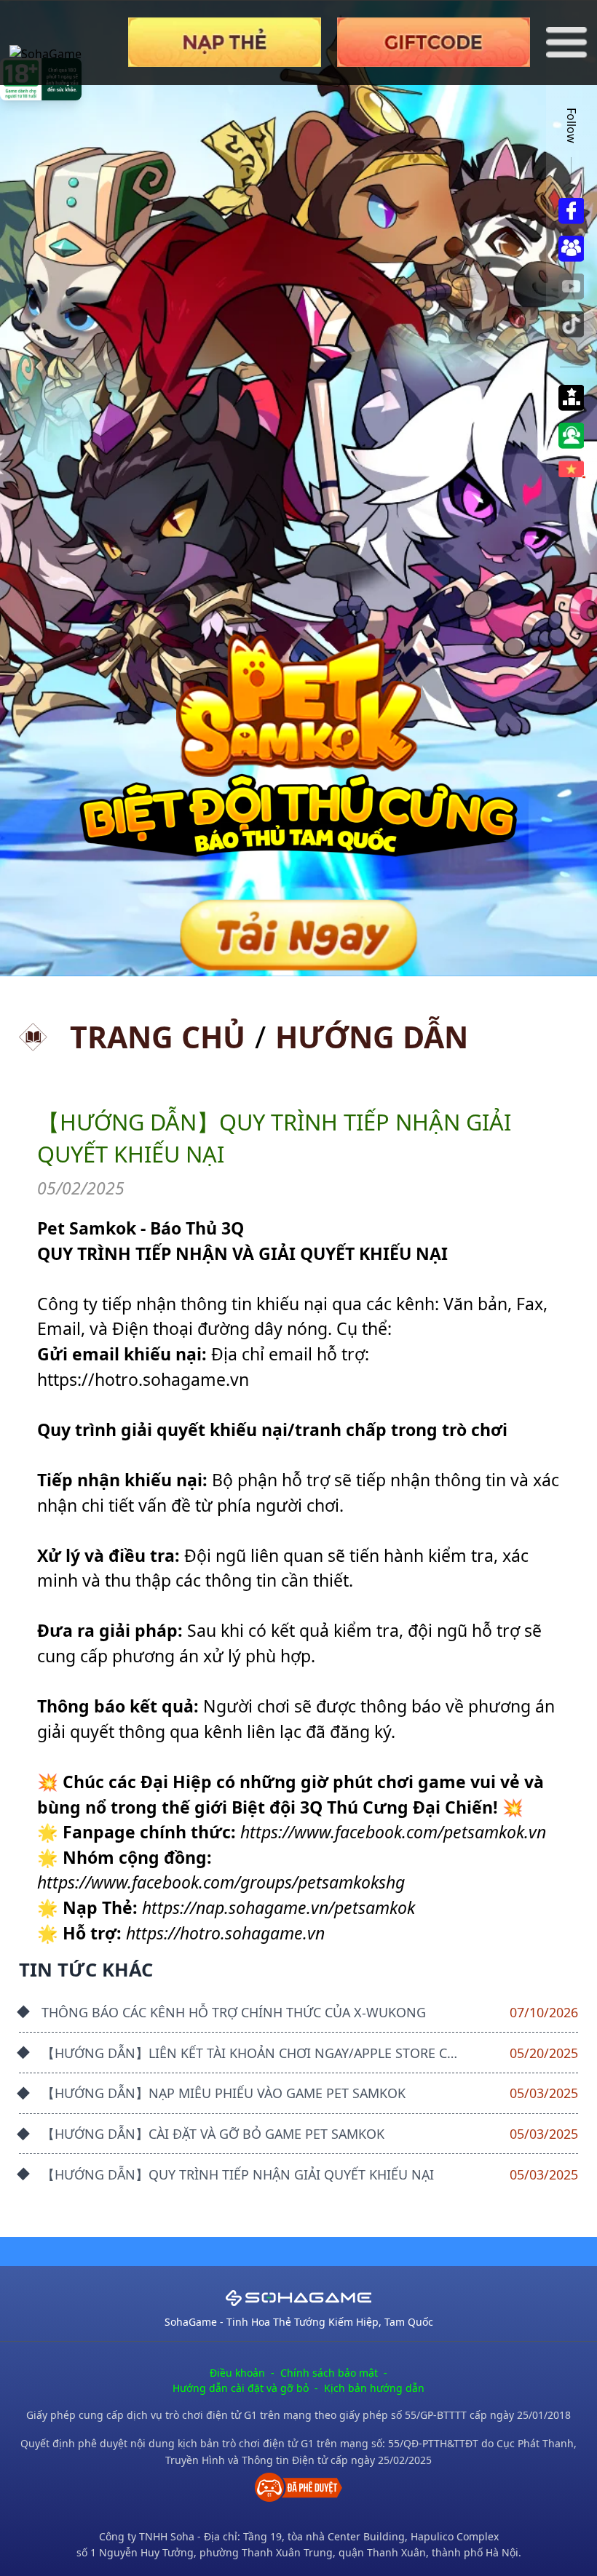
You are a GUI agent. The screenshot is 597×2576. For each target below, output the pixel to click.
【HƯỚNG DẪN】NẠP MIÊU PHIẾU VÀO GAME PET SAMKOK (224, 2093)
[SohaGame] (61, 43)
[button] (571, 398)
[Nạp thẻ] (225, 42)
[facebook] (571, 211)
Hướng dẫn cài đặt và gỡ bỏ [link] (241, 2388)
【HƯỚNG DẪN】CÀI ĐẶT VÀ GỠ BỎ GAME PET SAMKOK (213, 2134)
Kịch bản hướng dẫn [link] (374, 2388)
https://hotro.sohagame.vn (143, 1379)
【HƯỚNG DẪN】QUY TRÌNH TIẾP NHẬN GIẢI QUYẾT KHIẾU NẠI (238, 2174)
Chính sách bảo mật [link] (329, 2373)
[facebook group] (571, 249)
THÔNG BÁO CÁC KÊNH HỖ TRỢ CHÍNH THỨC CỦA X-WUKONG (234, 2012)
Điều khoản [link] (237, 2373)
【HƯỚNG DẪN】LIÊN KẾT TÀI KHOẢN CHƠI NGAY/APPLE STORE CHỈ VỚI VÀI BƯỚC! (298, 2053)
